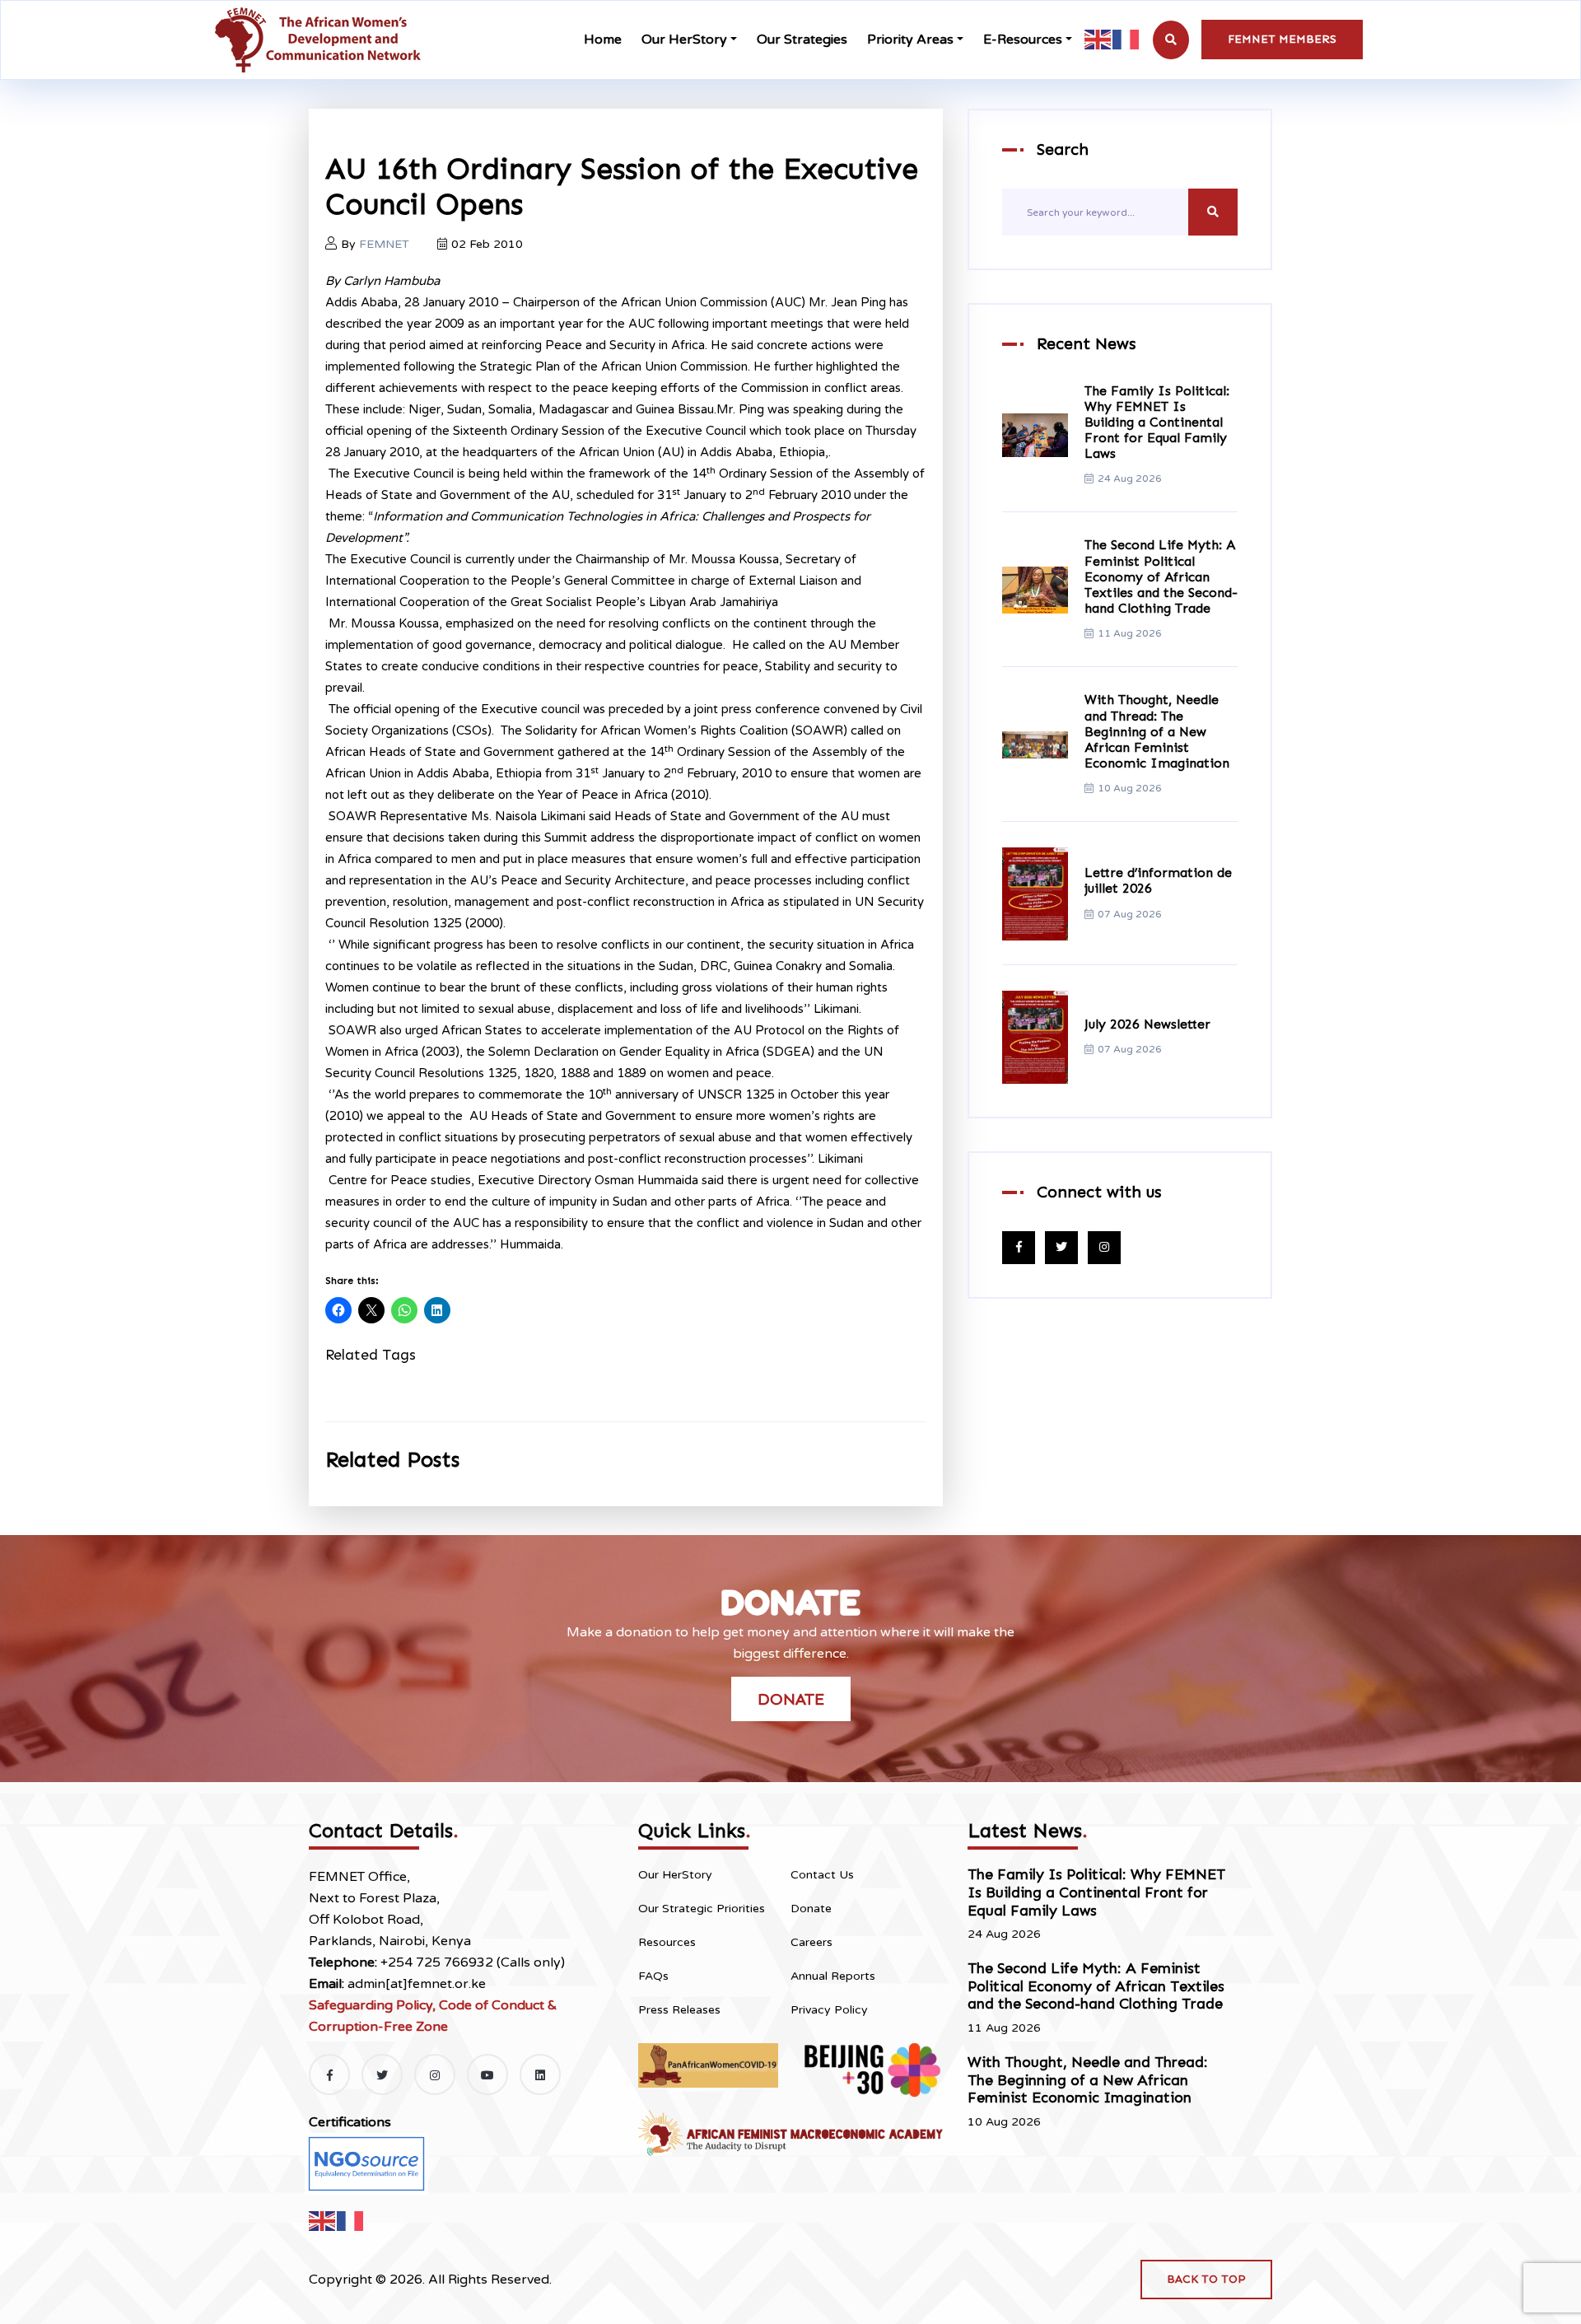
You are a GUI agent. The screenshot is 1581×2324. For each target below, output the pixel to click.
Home (603, 40)
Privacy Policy (829, 2010)
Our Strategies (802, 40)
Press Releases (679, 2010)
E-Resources (1023, 40)
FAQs (653, 1976)
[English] (1098, 39)
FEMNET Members (1282, 39)
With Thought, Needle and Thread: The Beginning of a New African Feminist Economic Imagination (1157, 732)
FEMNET (384, 244)
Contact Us (822, 1875)
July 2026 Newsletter (1147, 1024)
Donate (791, 1699)
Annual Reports (833, 1976)
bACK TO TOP (1206, 2279)
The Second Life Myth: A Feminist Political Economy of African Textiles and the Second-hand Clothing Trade (1161, 577)
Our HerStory (684, 40)
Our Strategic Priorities (702, 1909)
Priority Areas (910, 40)
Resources (667, 1942)
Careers (811, 1942)
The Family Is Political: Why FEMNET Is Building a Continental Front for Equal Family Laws (1157, 422)
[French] (1126, 39)
